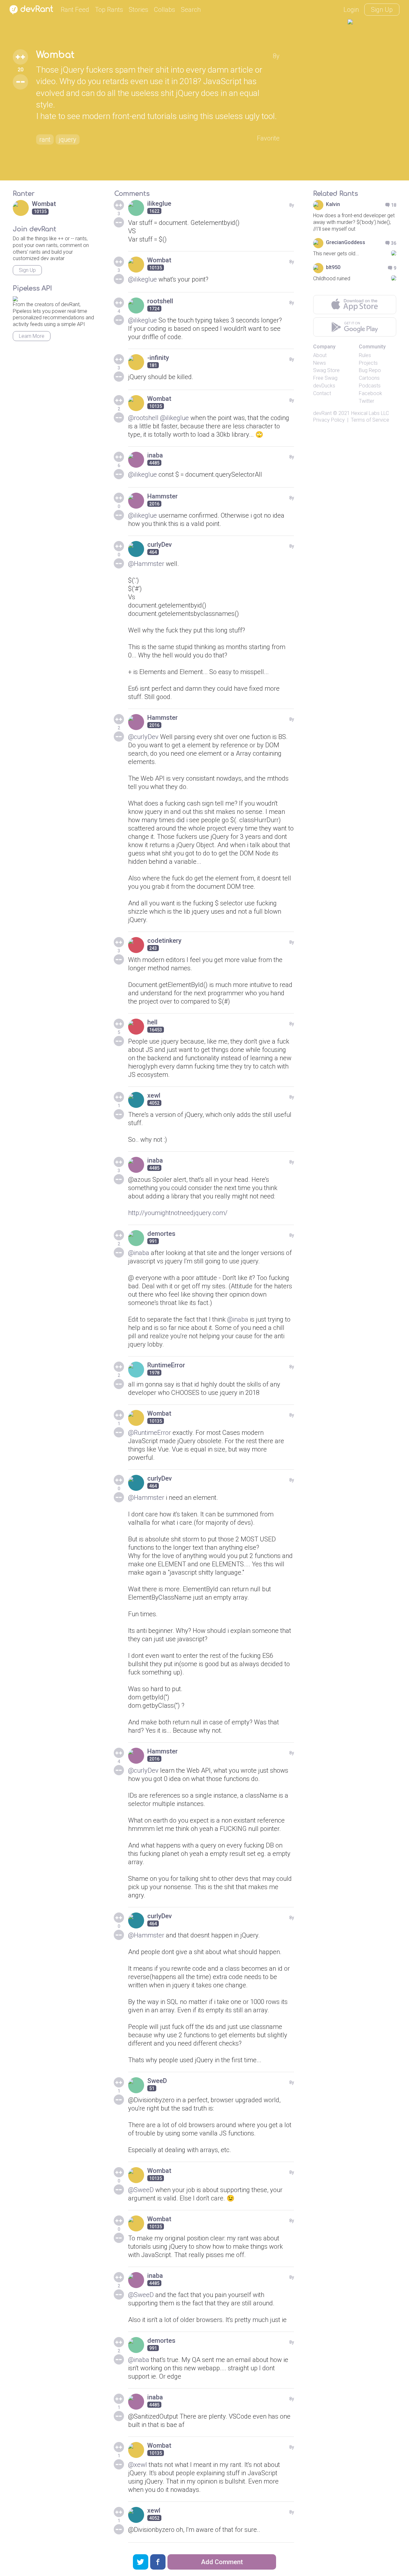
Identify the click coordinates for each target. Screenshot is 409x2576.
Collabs (165, 10)
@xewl (138, 2465)
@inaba (139, 1253)
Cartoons (369, 378)
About (320, 355)
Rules (365, 355)
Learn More (32, 336)
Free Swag (325, 378)
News (320, 363)
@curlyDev (143, 737)
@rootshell (143, 418)
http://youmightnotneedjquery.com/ (178, 1213)
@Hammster (146, 564)
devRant (322, 413)
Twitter (367, 401)
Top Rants (109, 10)
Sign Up (382, 10)
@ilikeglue (143, 279)
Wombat (55, 55)
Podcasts (370, 386)
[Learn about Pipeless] (15, 298)
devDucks (324, 386)
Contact (322, 393)
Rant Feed (75, 10)
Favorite (268, 138)
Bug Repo (370, 370)
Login (351, 10)
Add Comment (222, 2562)
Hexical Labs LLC (370, 413)
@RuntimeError (150, 1433)
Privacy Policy (329, 420)
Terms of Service (370, 420)
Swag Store (326, 370)
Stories (139, 10)
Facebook (370, 393)
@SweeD (141, 2190)
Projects (368, 363)
